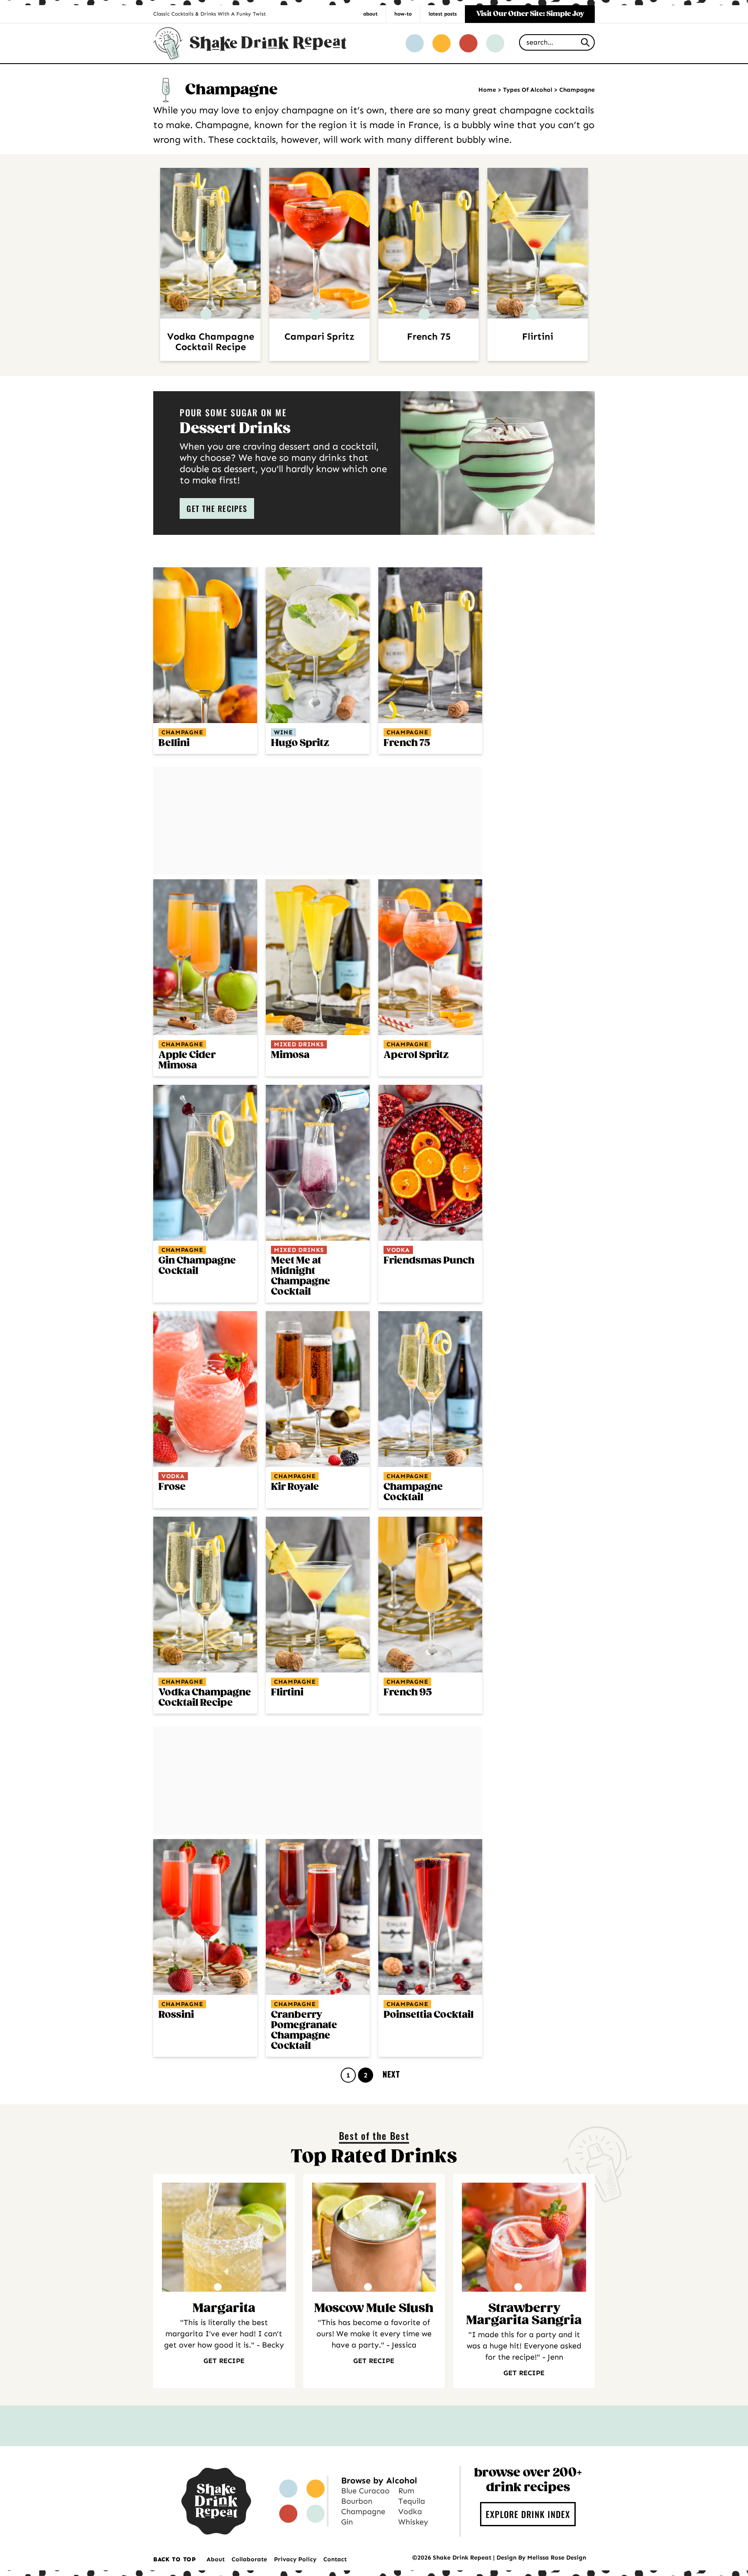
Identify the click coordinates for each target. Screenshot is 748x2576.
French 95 (408, 1693)
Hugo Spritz (300, 743)
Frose (172, 1487)
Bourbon (357, 2501)
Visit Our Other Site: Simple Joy (530, 14)
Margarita (224, 2309)
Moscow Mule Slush (374, 2309)
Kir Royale (295, 1487)
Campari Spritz (319, 337)
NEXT (391, 2074)
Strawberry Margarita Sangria (524, 2315)
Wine (284, 732)
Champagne (182, 732)
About (216, 2559)
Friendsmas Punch (429, 1261)
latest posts (443, 14)
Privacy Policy (295, 2559)
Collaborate (249, 2559)
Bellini (174, 743)
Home (487, 90)
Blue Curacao (365, 2491)
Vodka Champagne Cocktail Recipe (211, 342)
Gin (347, 2522)
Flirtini (538, 337)
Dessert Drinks (235, 429)
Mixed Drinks (299, 1044)
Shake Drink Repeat (250, 43)
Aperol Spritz (416, 1055)
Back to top (175, 2559)
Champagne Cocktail (413, 1492)
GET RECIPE (224, 2361)
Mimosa (290, 1055)
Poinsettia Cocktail (429, 2015)
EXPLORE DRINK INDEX (528, 2514)
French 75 (429, 337)
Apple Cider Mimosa (187, 1060)
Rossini (176, 2015)
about (370, 14)
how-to (403, 14)
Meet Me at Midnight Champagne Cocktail (301, 1276)
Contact (335, 2559)
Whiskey (413, 2522)
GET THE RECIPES (217, 508)
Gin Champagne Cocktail (197, 1266)
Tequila (412, 2501)
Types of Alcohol (528, 90)
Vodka (398, 1250)
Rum (406, 2491)
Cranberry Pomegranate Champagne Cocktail (304, 2031)
